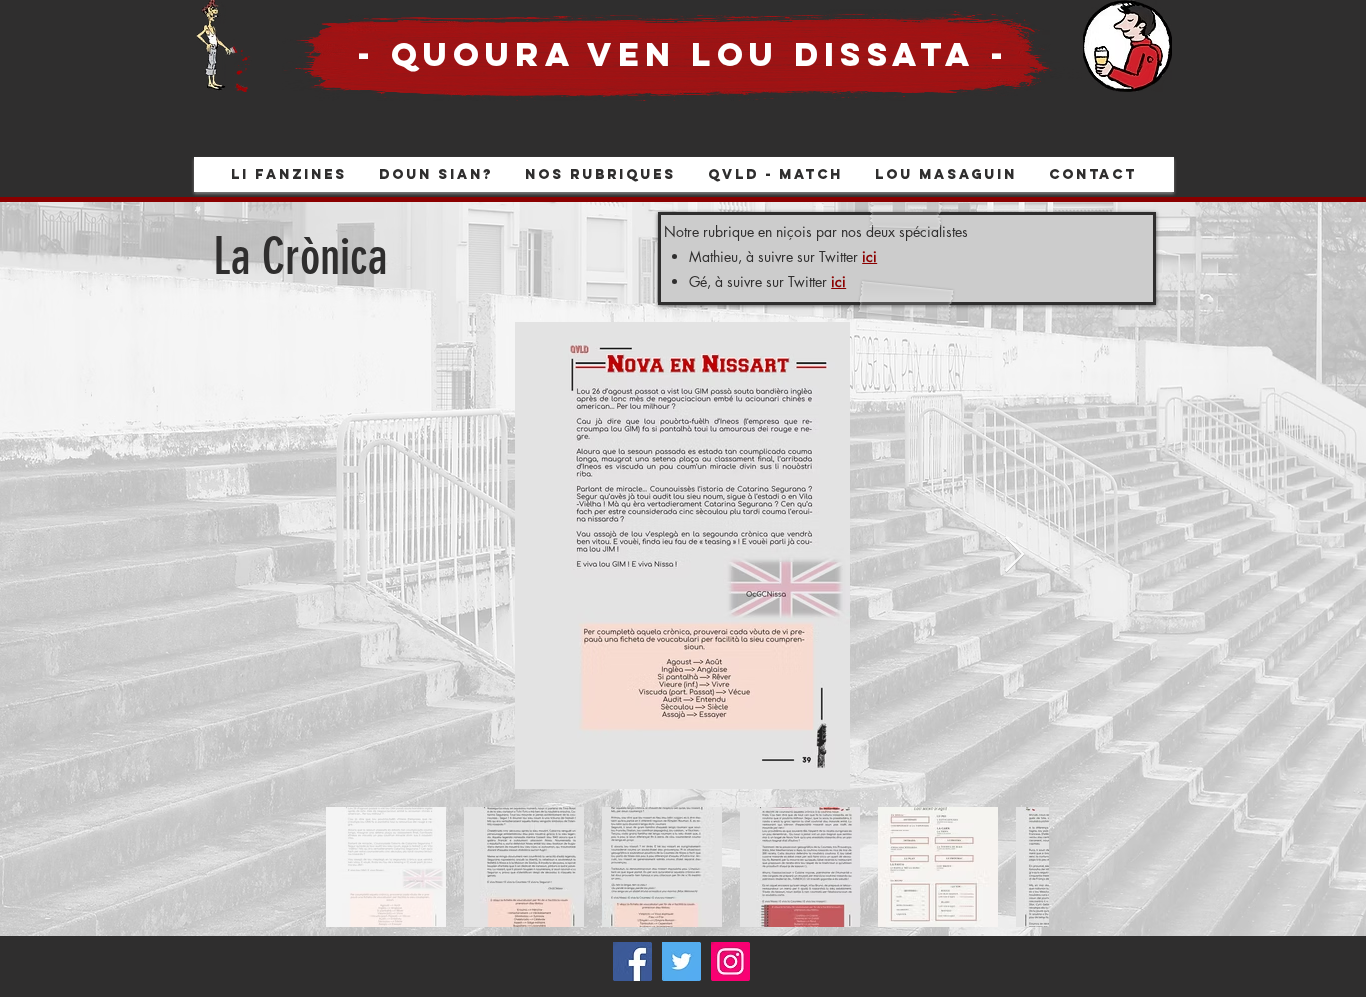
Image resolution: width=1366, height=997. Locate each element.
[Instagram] (730, 961)
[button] (600, 174)
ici (869, 256)
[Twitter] (681, 961)
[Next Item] (1014, 555)
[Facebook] (632, 961)
